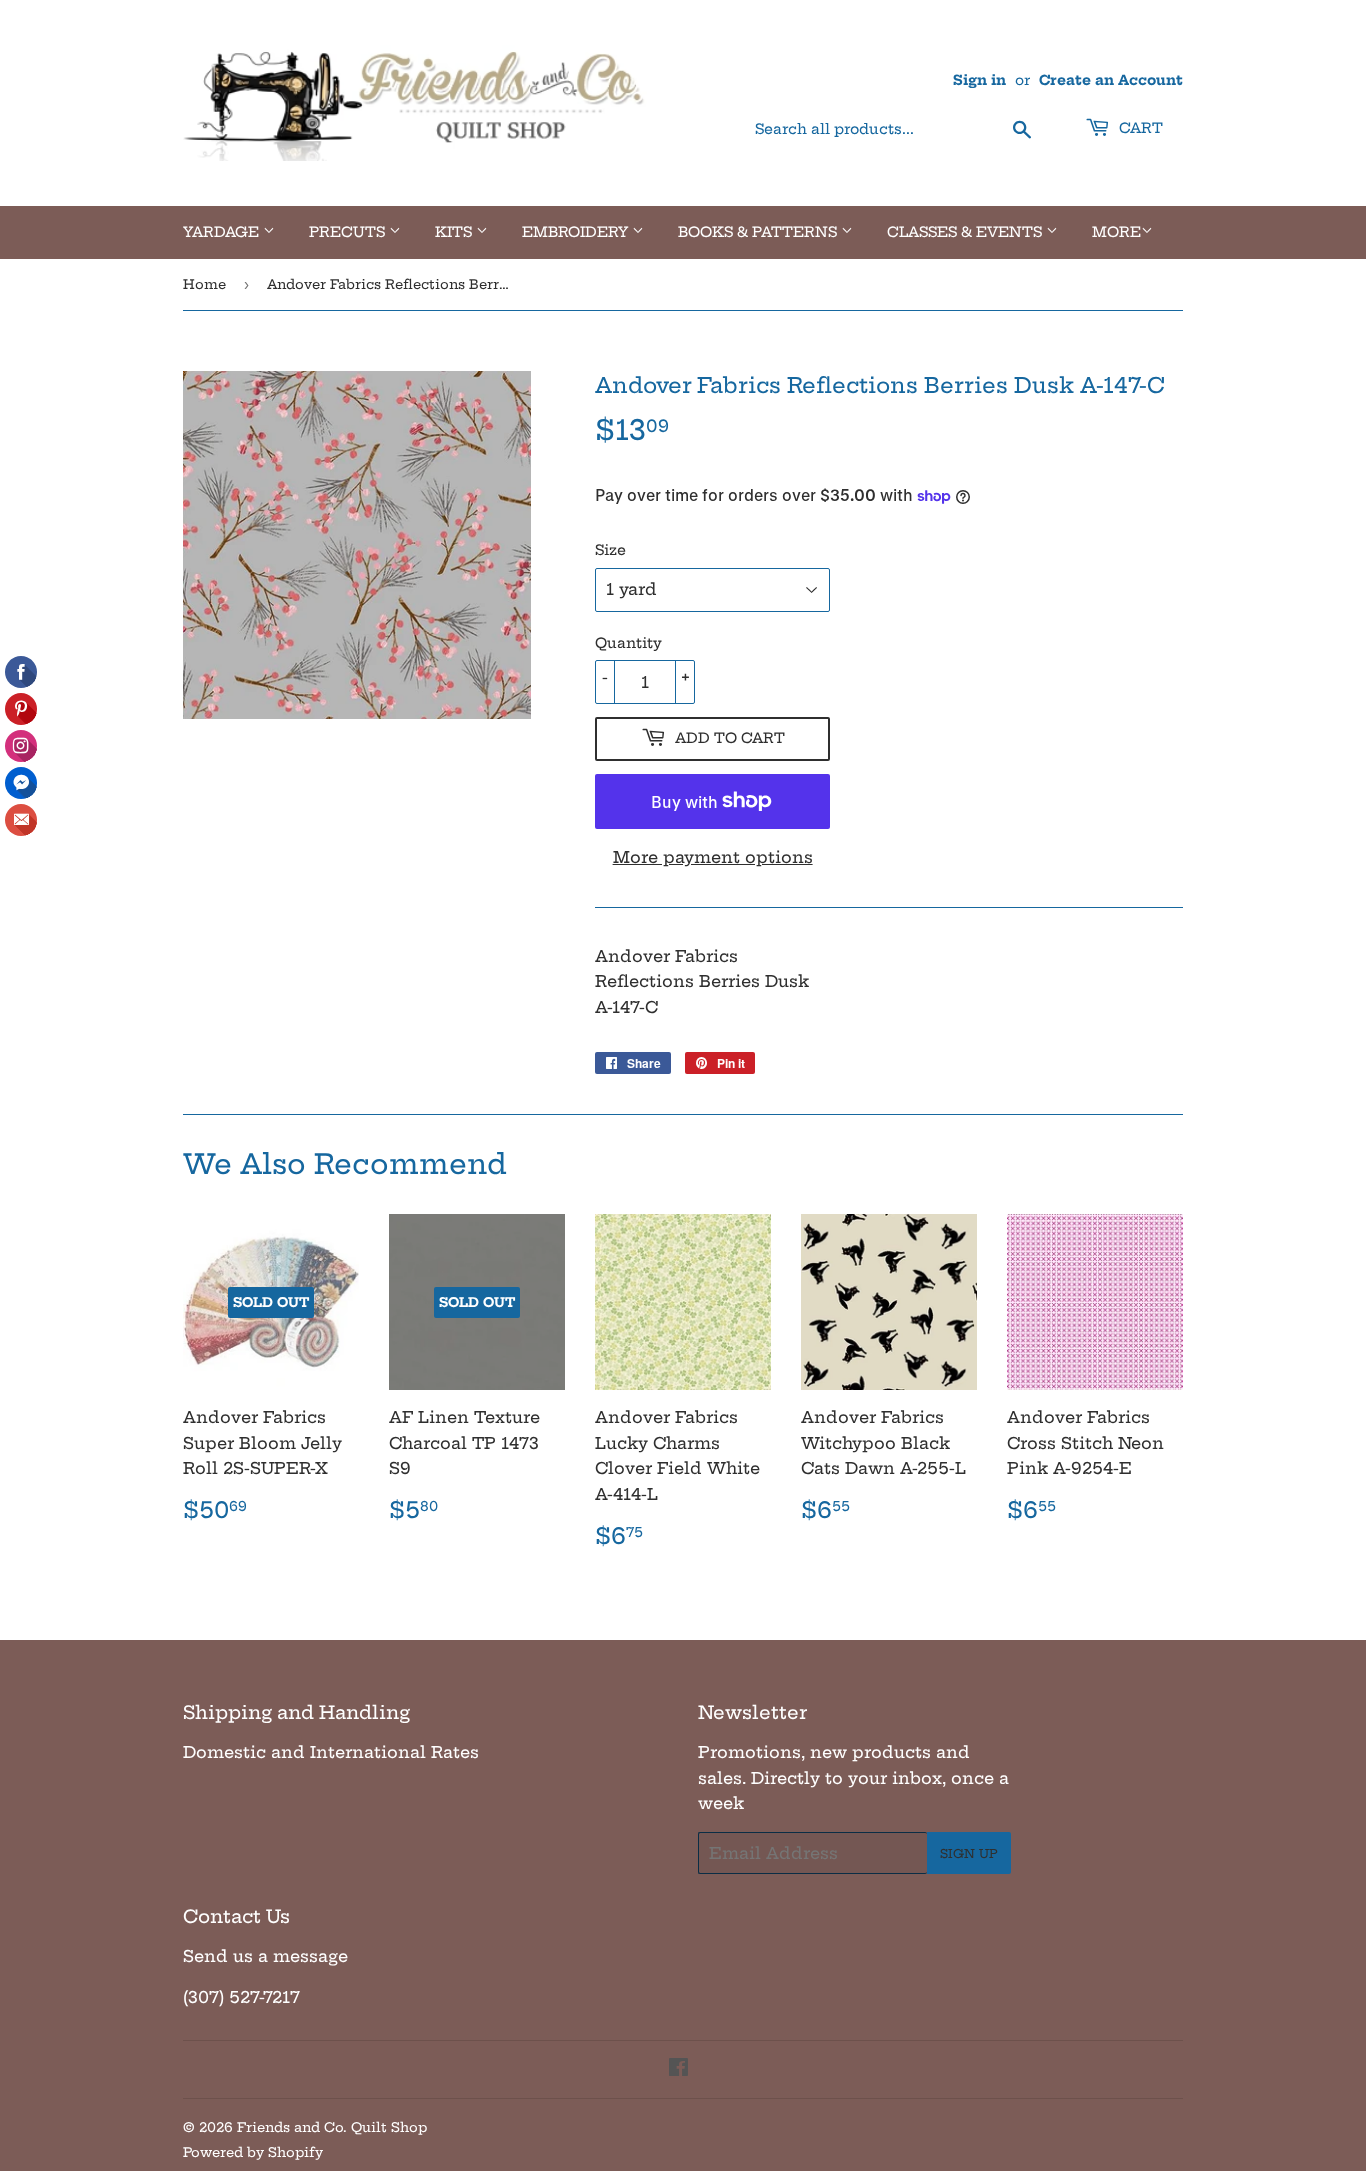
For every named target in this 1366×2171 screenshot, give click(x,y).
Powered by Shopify (253, 2152)
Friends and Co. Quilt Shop (332, 2127)
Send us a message (265, 1956)
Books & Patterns (759, 232)
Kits (455, 232)
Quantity (628, 643)
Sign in (979, 80)
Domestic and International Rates (331, 1752)
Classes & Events (966, 232)
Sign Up (969, 1853)
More (1116, 232)
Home (204, 284)
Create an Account (1111, 80)
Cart (1139, 128)
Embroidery (577, 232)
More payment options (713, 857)
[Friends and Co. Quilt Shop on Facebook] (678, 2069)
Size (610, 550)
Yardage (223, 232)
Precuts (349, 232)
